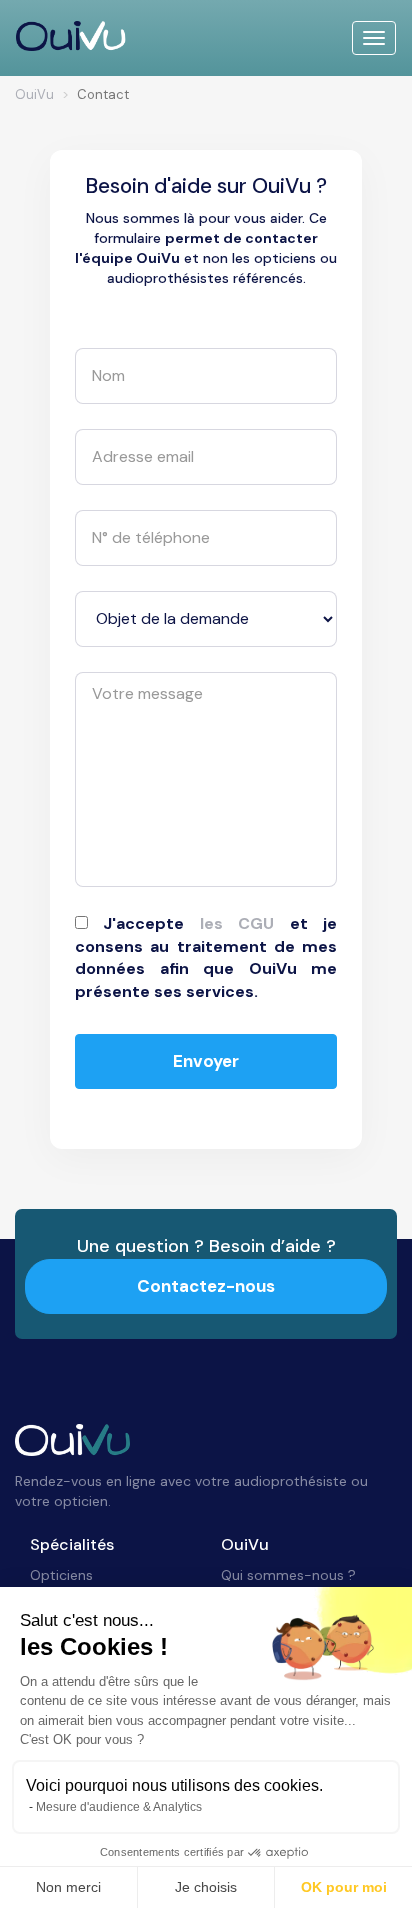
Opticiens (61, 1575)
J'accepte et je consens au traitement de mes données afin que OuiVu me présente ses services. (206, 958)
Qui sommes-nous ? (288, 1575)
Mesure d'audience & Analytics (119, 1807)
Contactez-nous (206, 1286)
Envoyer (206, 1061)
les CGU (237, 923)
